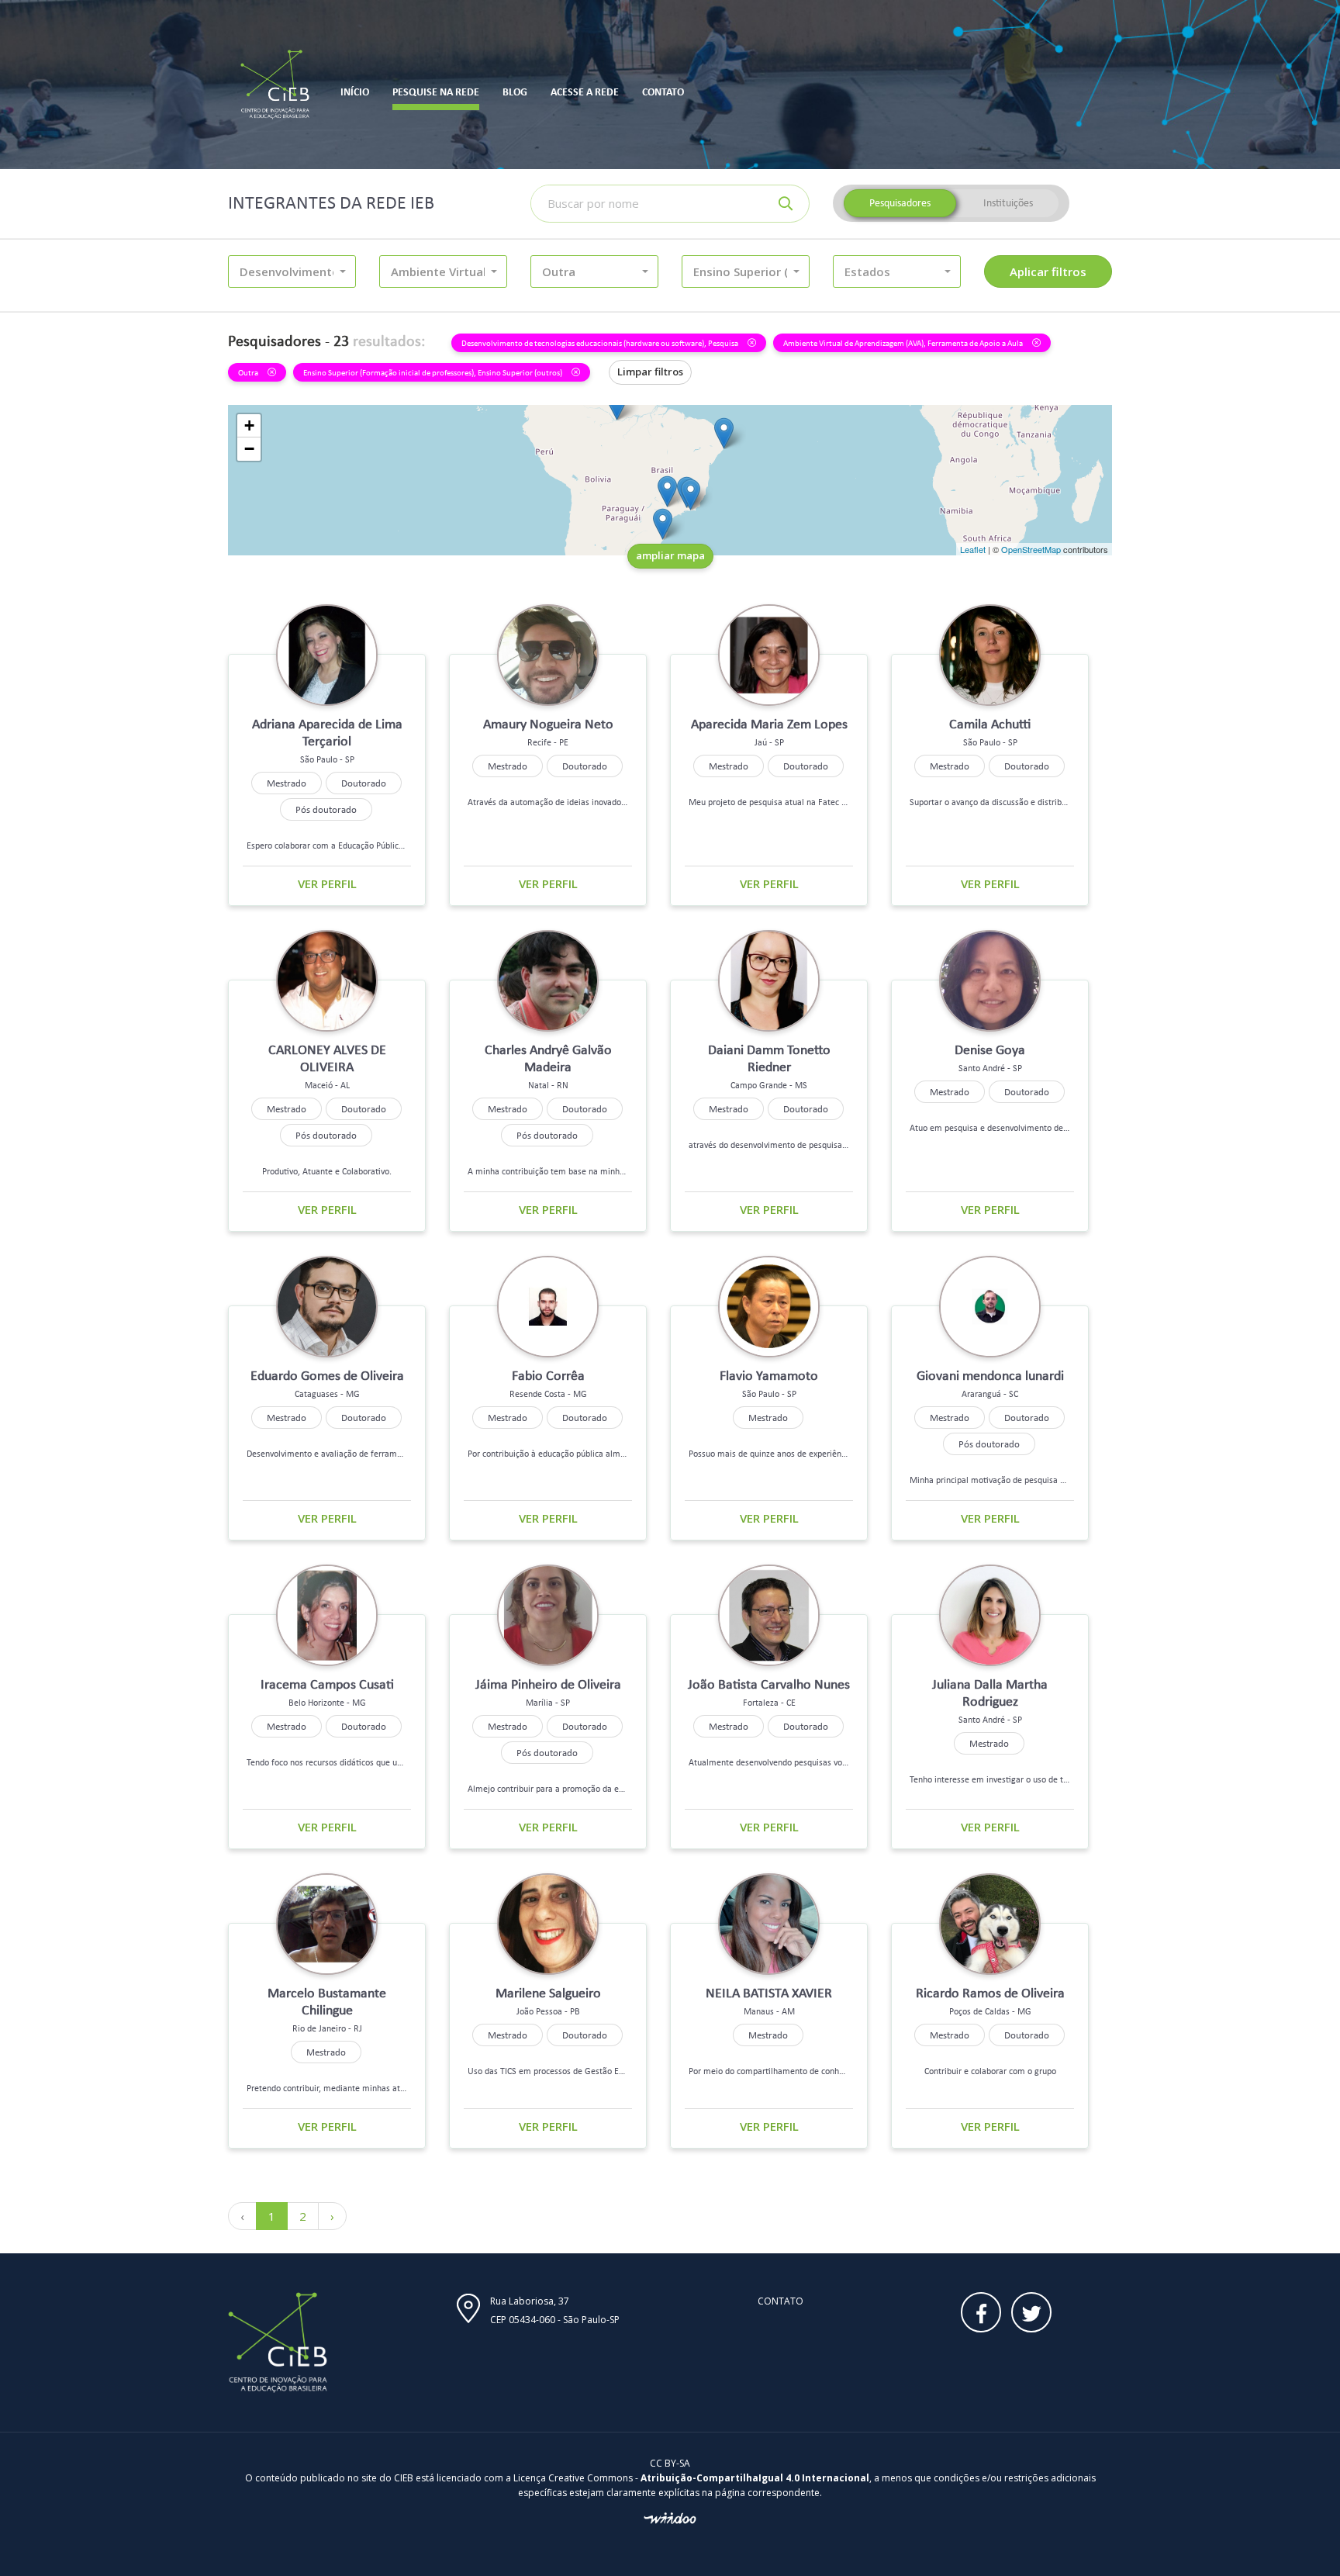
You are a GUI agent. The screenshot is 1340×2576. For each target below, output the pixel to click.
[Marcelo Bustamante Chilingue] (691, 494)
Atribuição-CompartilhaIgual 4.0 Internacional (755, 2478)
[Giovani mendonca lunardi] (663, 524)
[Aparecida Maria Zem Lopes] (667, 491)
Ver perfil (327, 883)
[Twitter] (1031, 2312)
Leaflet (973, 549)
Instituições (1008, 203)
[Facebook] (981, 2312)
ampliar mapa (670, 555)
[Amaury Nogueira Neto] (724, 433)
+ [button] (249, 425)
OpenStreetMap (1031, 549)
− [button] (249, 449)
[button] (292, 271)
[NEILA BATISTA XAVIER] (617, 405)
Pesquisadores (900, 203)
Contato (781, 2301)
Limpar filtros (650, 372)
